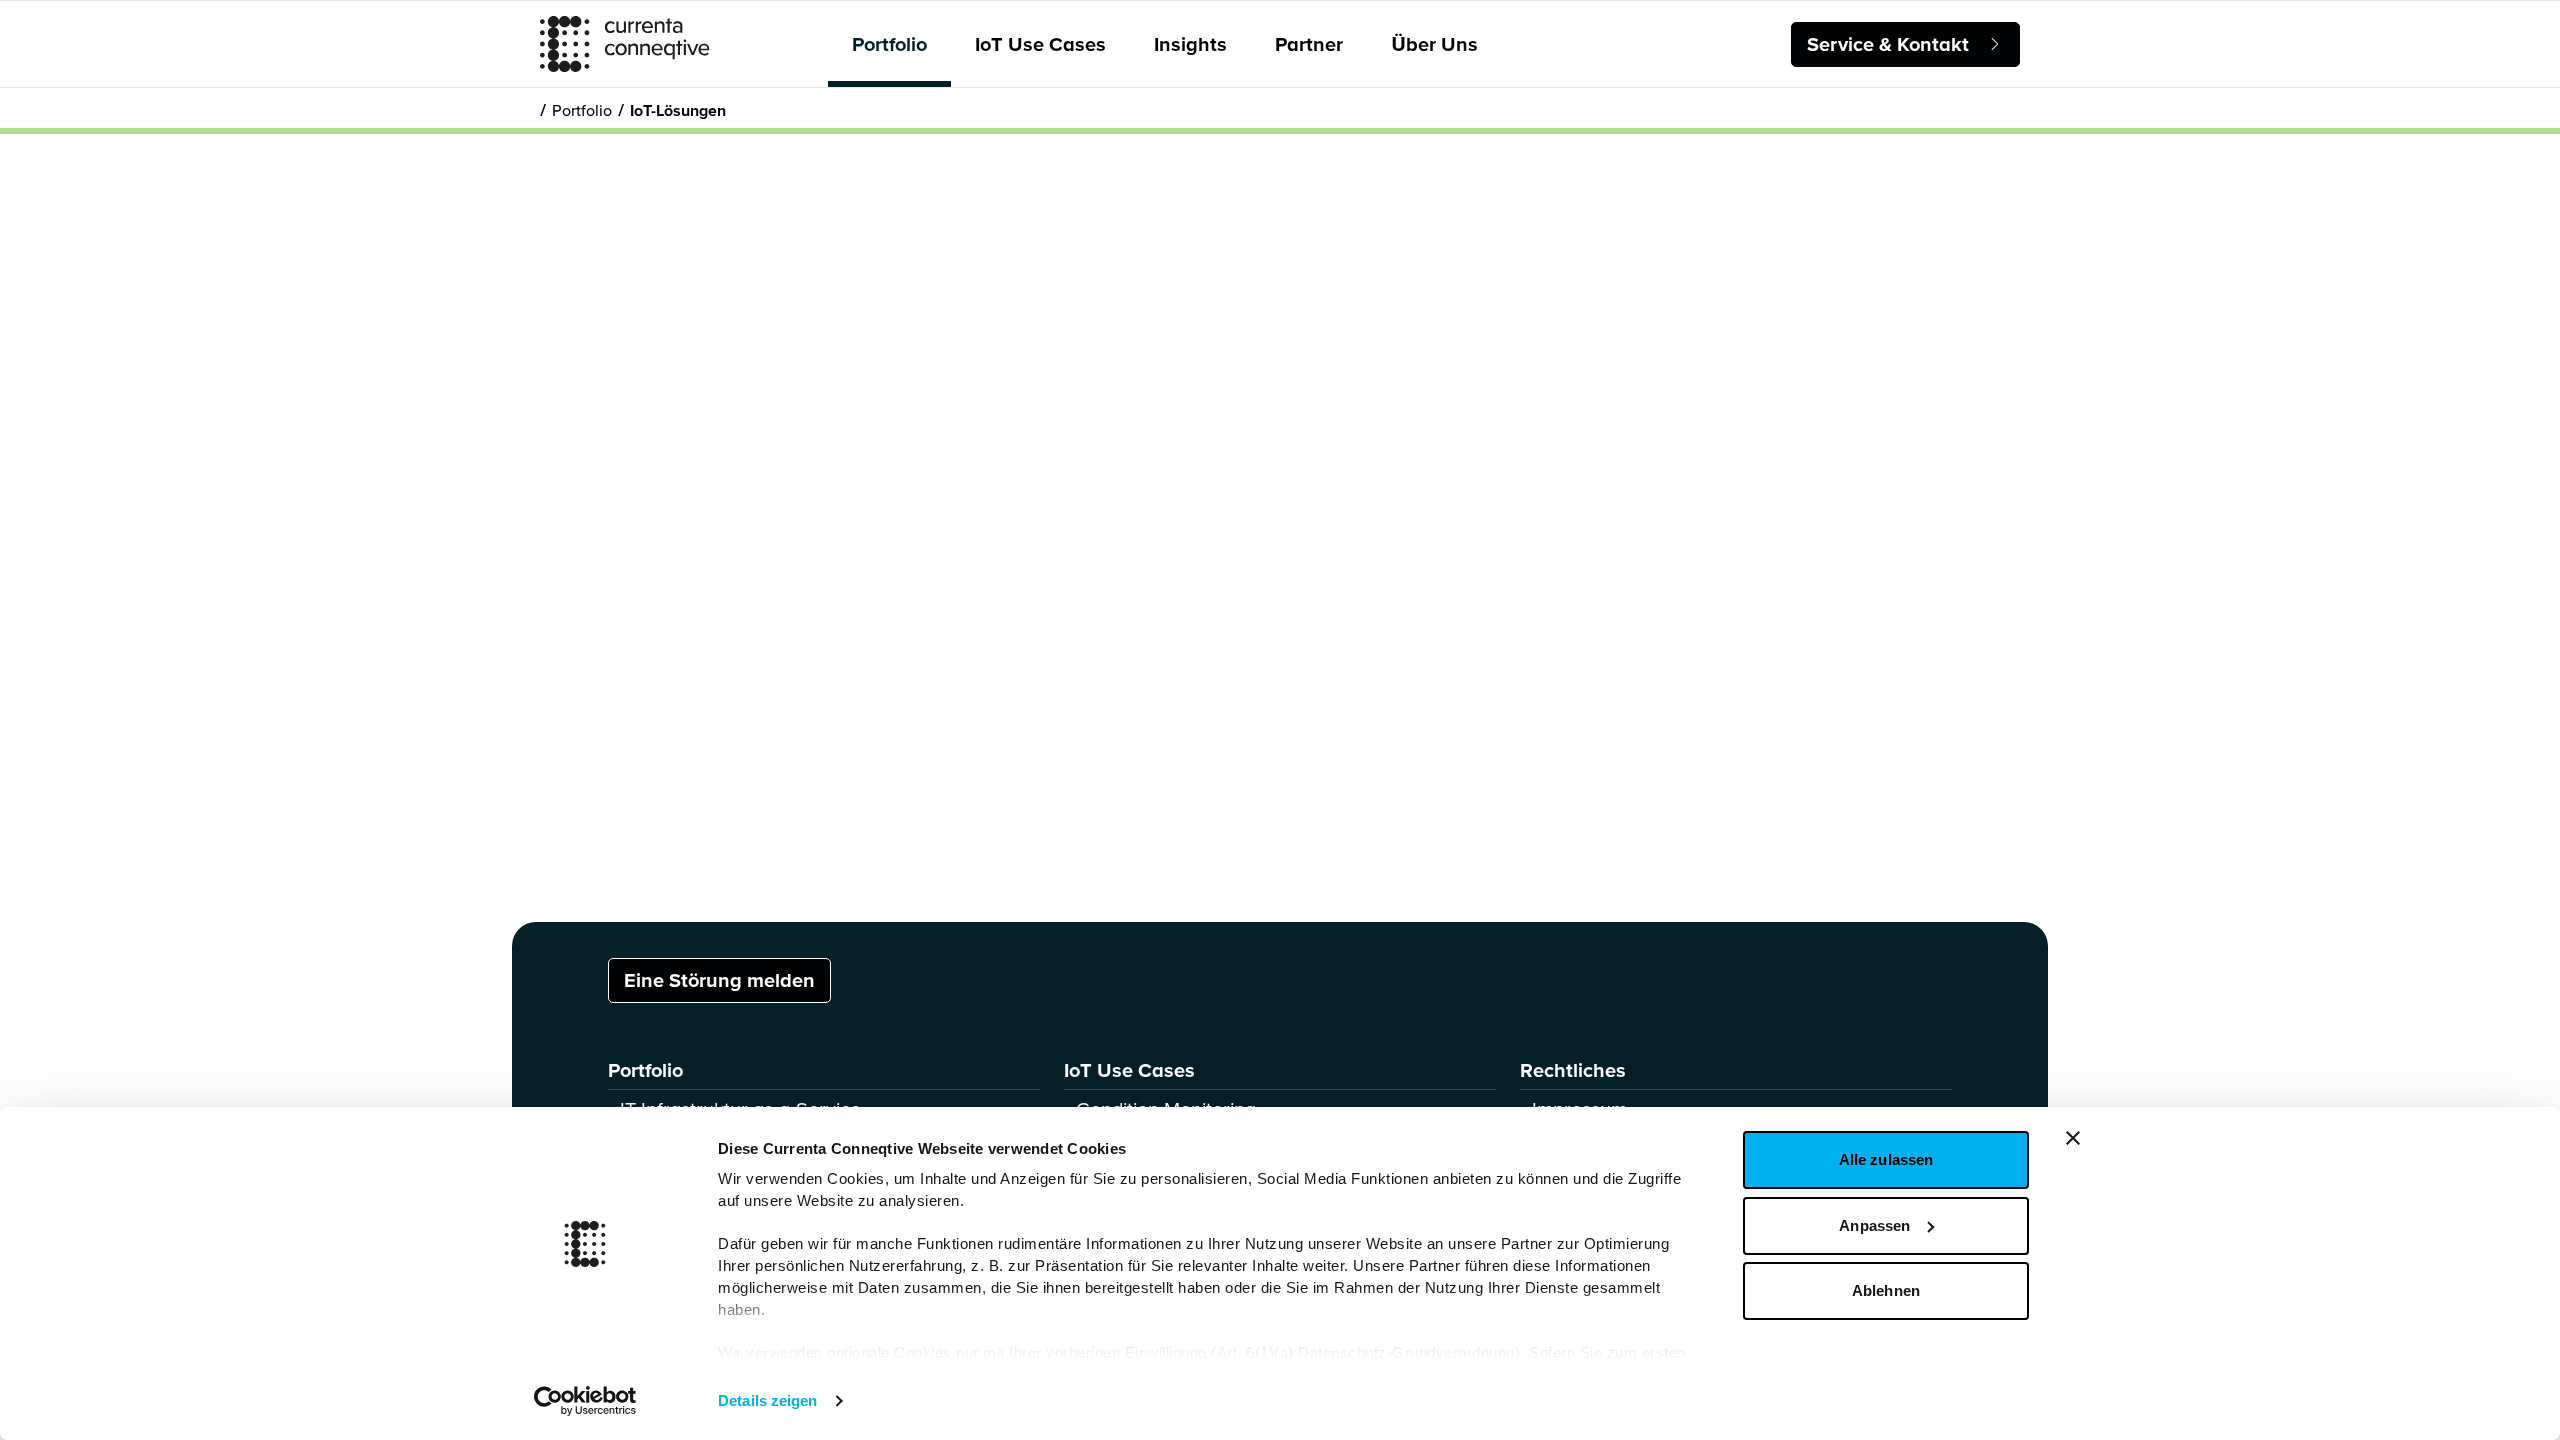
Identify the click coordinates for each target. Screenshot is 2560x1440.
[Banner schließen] (2073, 1138)
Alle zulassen (1886, 1159)
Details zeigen (767, 1400)
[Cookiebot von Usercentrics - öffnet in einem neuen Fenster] (585, 1401)
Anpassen (1874, 1225)
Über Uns (1434, 44)
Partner (1309, 44)
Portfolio (889, 44)
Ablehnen (1886, 1290)
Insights (1190, 44)
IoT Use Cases (1040, 44)
